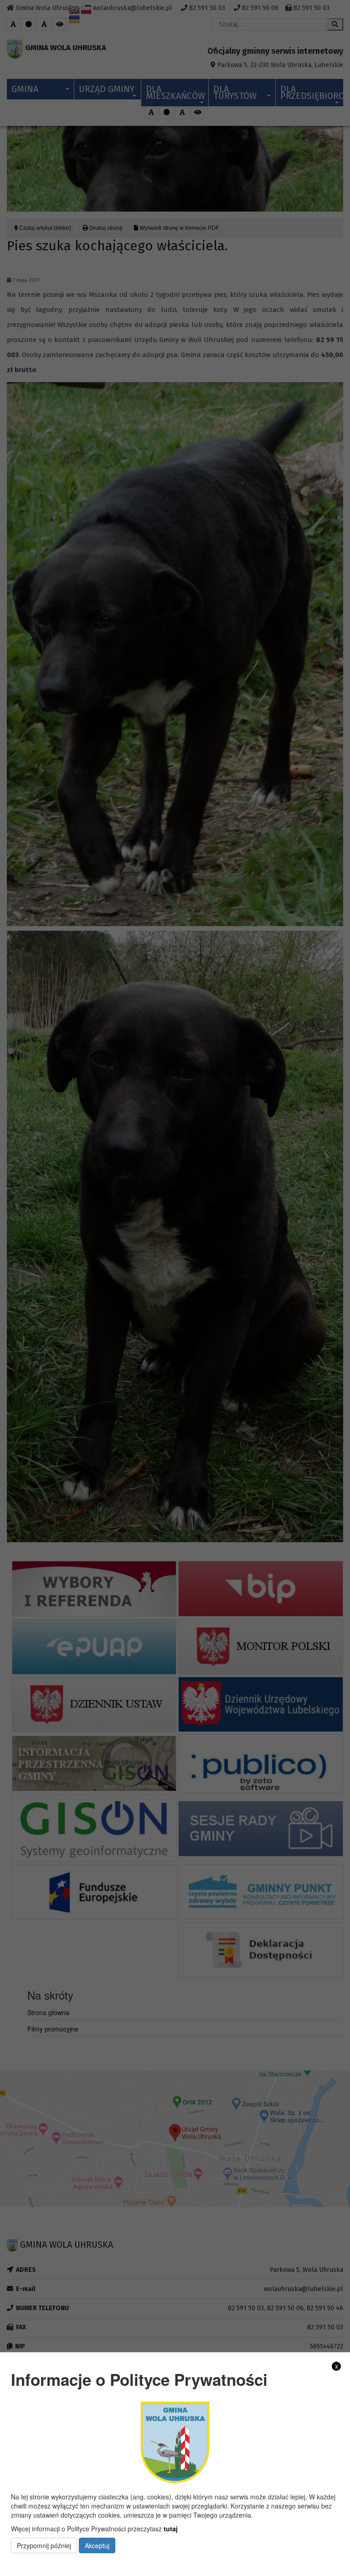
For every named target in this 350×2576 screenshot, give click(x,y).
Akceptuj (97, 2545)
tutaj (171, 2529)
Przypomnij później (44, 2545)
